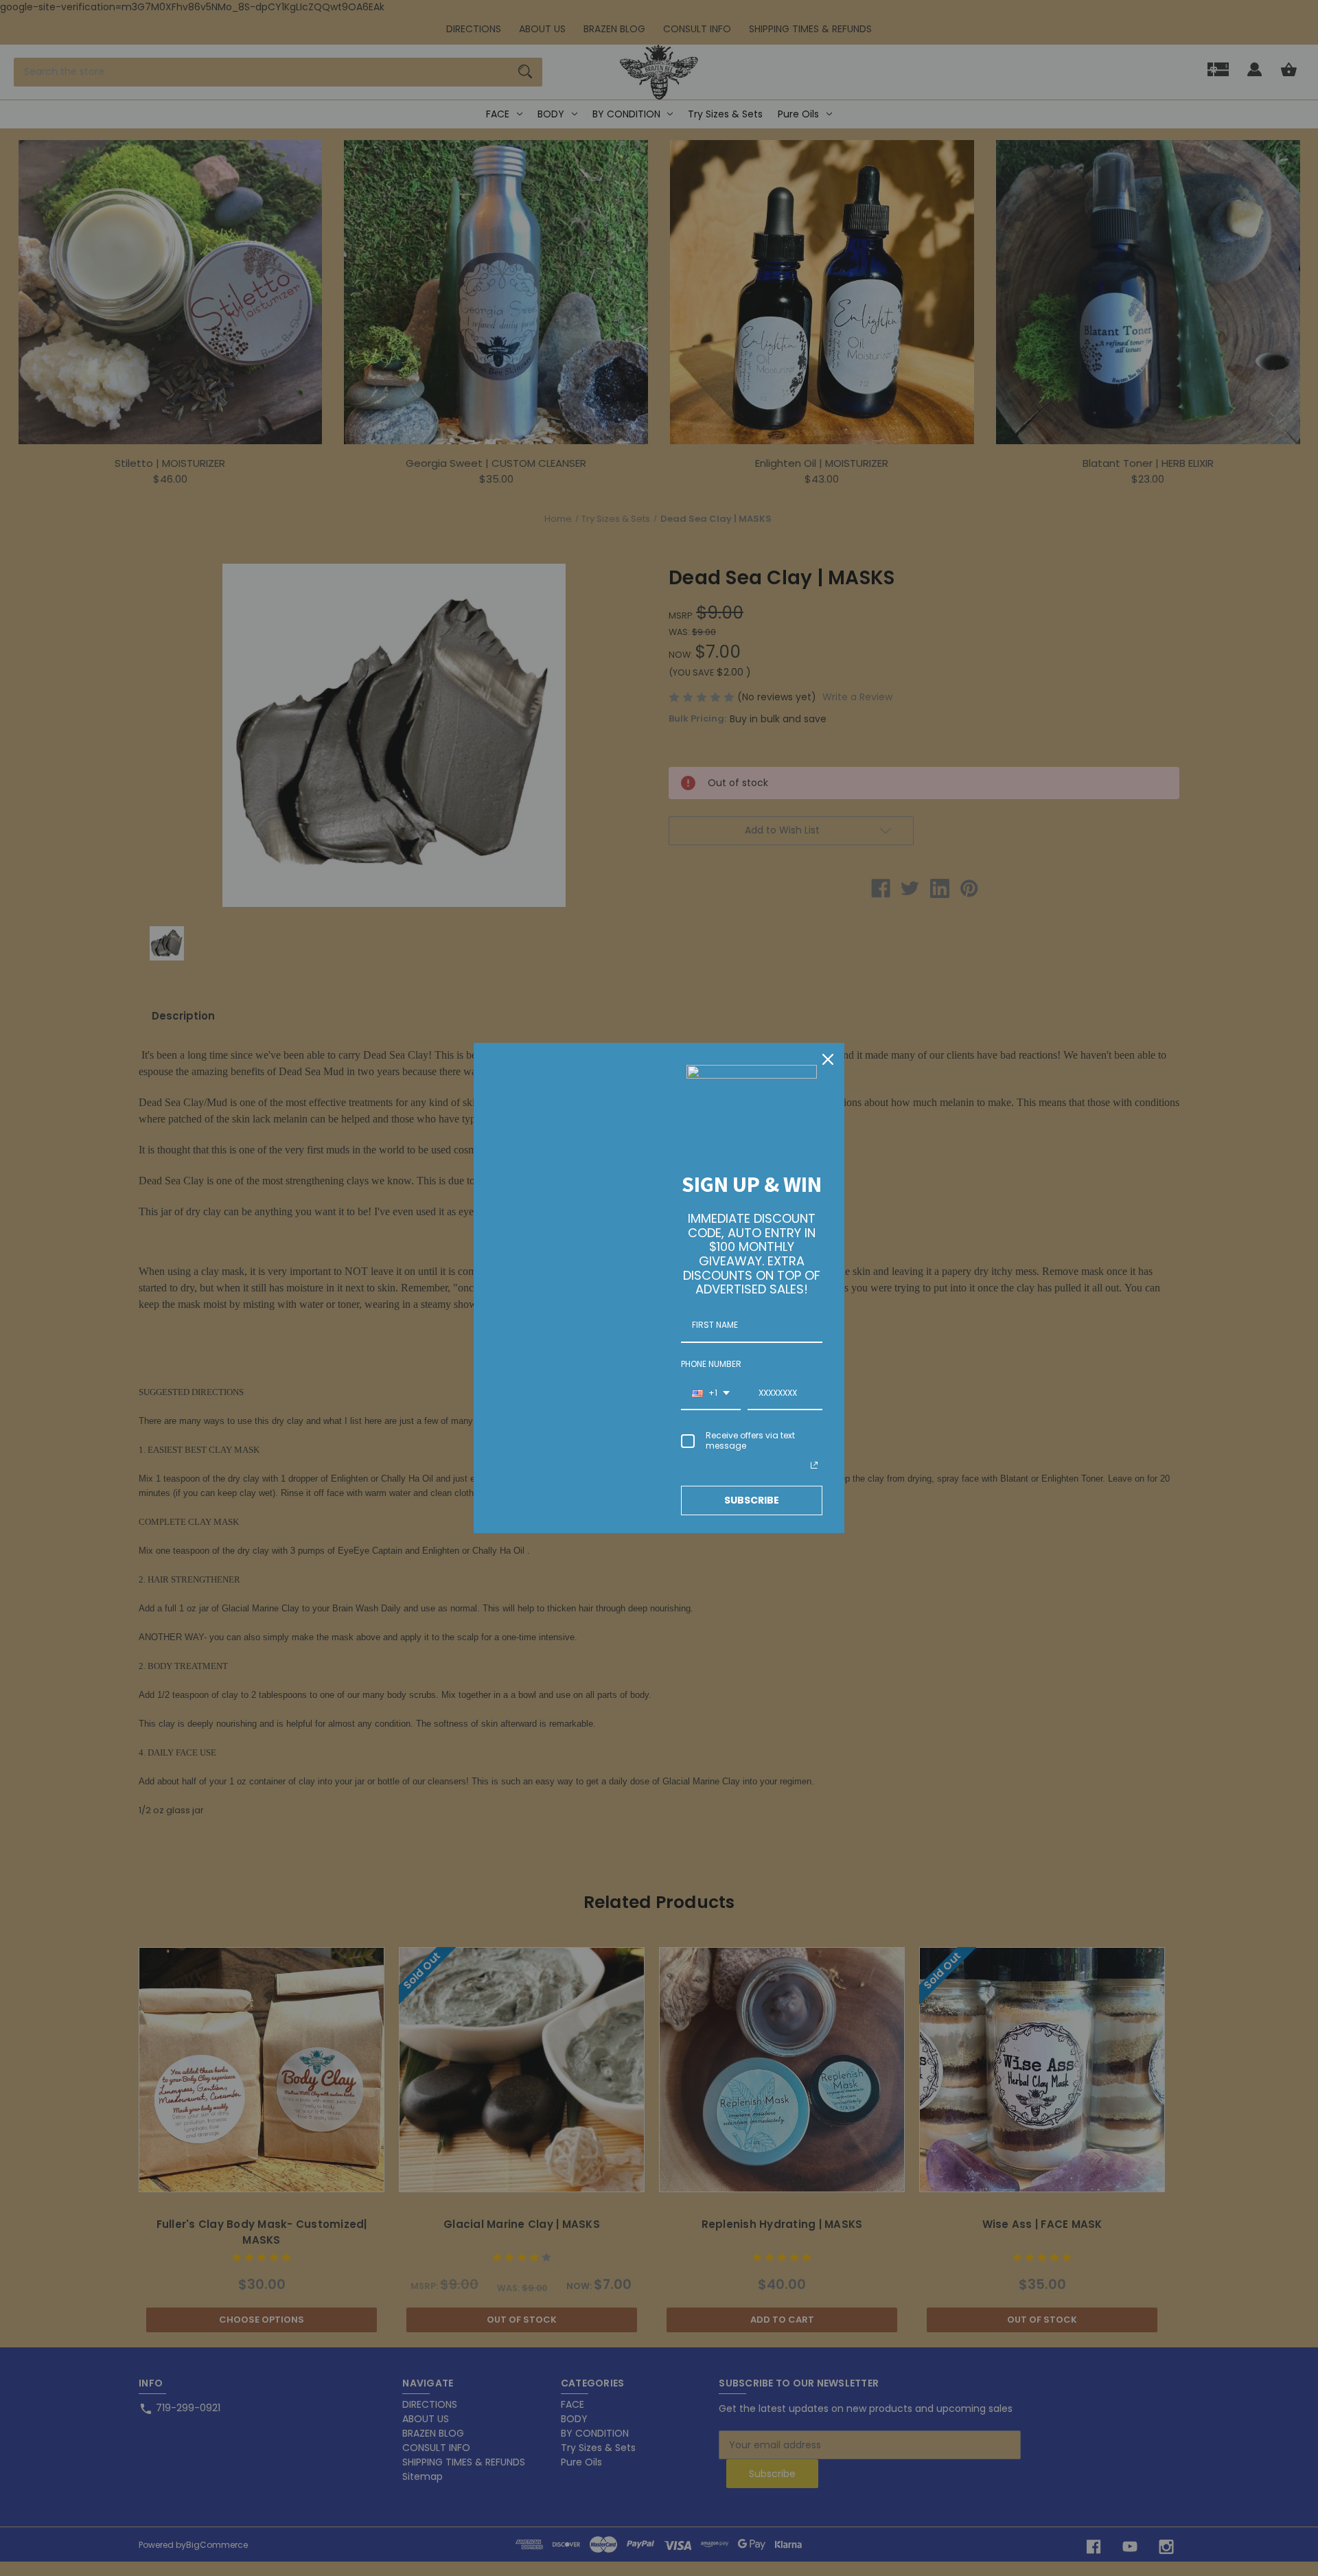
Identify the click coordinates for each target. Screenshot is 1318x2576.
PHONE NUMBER (711, 1364)
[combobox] (711, 1394)
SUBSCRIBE (752, 1500)
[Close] (828, 1059)
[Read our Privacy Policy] (814, 1465)
